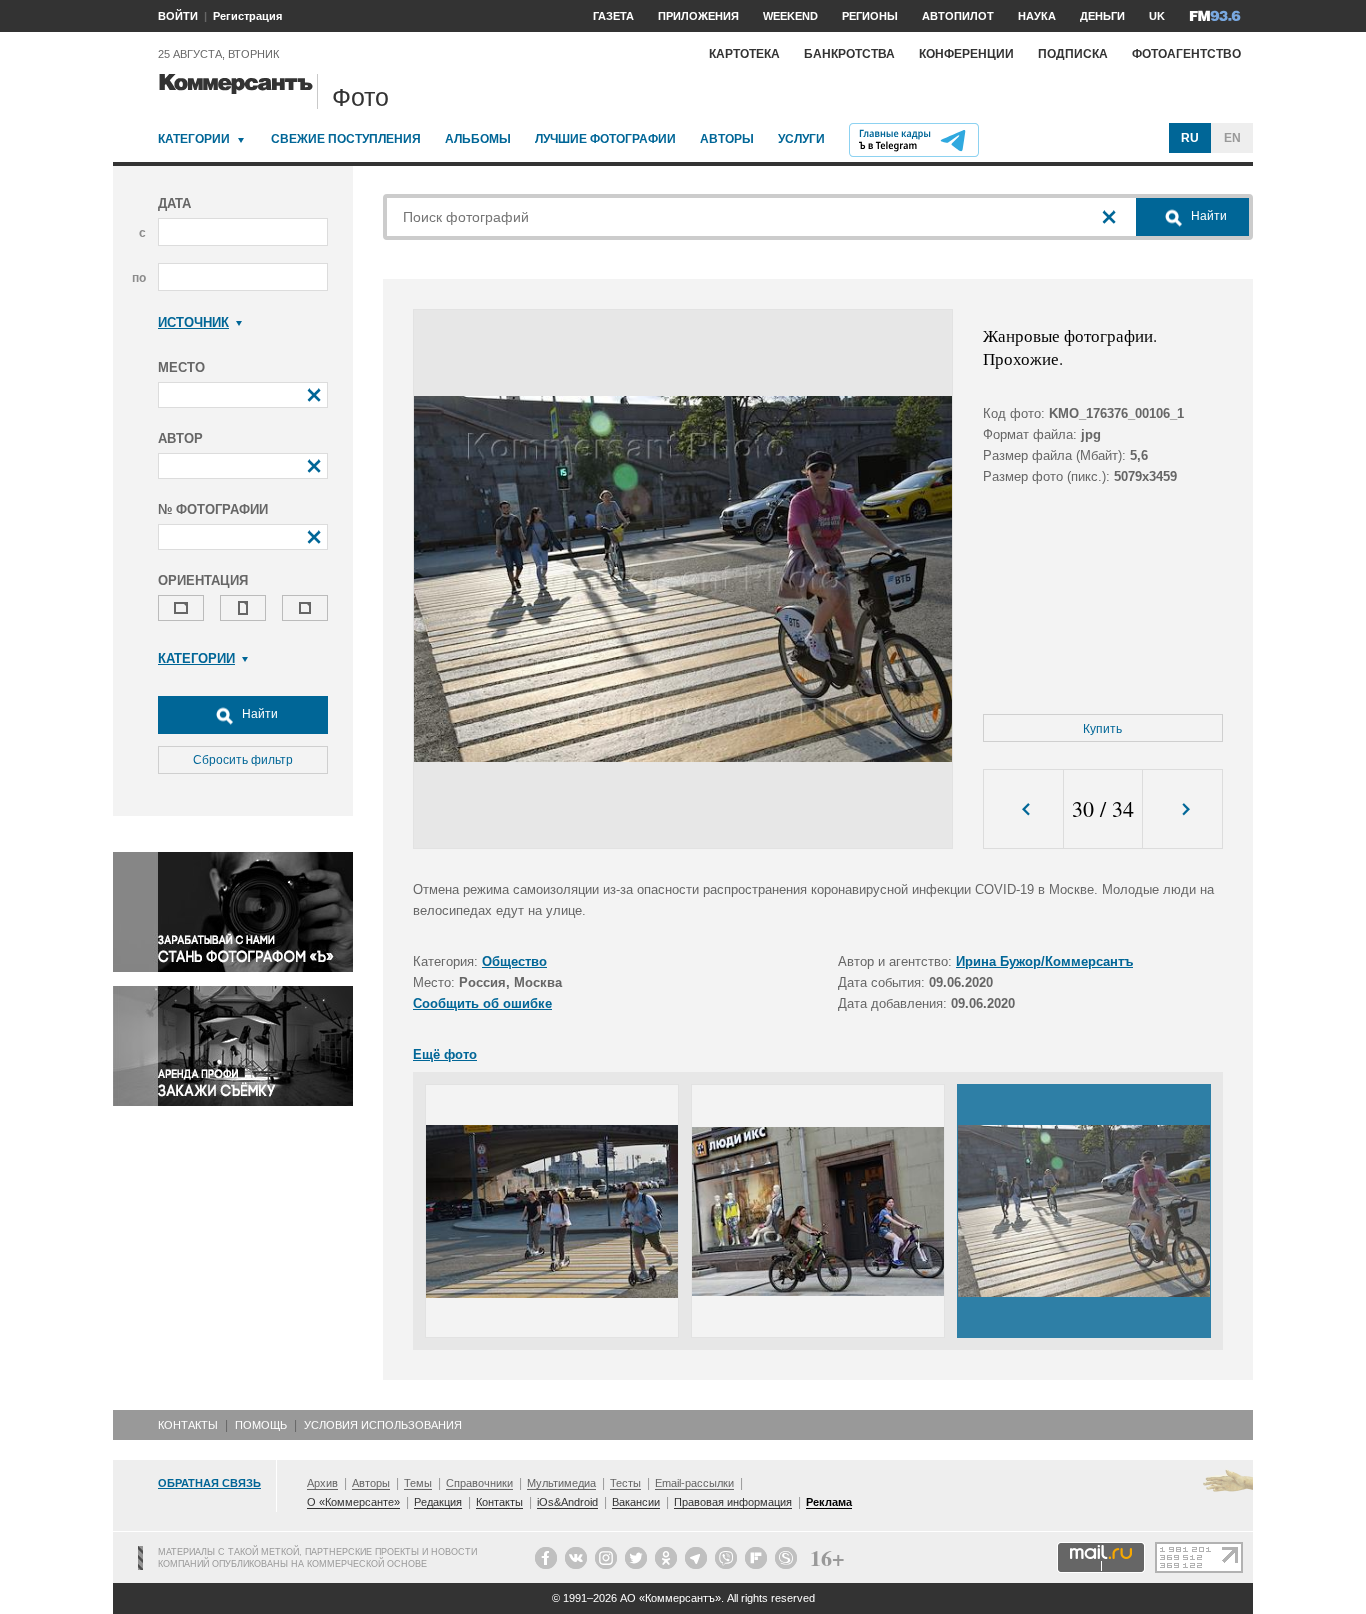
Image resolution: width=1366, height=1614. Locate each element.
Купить (1102, 729)
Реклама (829, 1502)
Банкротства (849, 54)
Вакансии (636, 1502)
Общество (514, 961)
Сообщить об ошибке (482, 1003)
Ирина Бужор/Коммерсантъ (1044, 961)
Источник (193, 322)
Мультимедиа (561, 1483)
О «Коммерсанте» (353, 1502)
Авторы (727, 139)
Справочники (479, 1483)
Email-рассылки (694, 1483)
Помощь (261, 1425)
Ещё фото (445, 1054)
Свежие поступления (346, 139)
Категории (194, 139)
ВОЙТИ (178, 16)
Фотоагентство (1186, 54)
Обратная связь (209, 1483)
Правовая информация (733, 1502)
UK (1157, 16)
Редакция (438, 1502)
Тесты (625, 1483)
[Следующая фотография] (1182, 809)
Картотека (744, 54)
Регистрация (247, 16)
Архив (322, 1483)
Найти (258, 714)
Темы (418, 1483)
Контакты (188, 1425)
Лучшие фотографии (605, 139)
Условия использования (383, 1425)
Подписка (1073, 54)
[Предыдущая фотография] (1023, 809)
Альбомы (478, 139)
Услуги (801, 139)
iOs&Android (567, 1502)
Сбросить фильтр (243, 760)
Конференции (966, 54)
